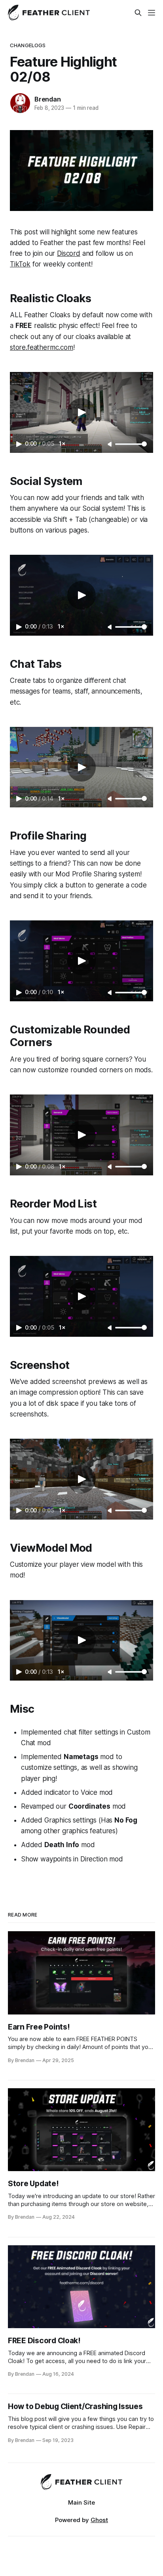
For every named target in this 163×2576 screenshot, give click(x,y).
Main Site (81, 2502)
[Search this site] (138, 13)
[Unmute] (110, 445)
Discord (69, 253)
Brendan (48, 99)
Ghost (99, 2520)
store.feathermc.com (42, 347)
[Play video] (81, 412)
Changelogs (28, 45)
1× (62, 444)
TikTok (20, 264)
